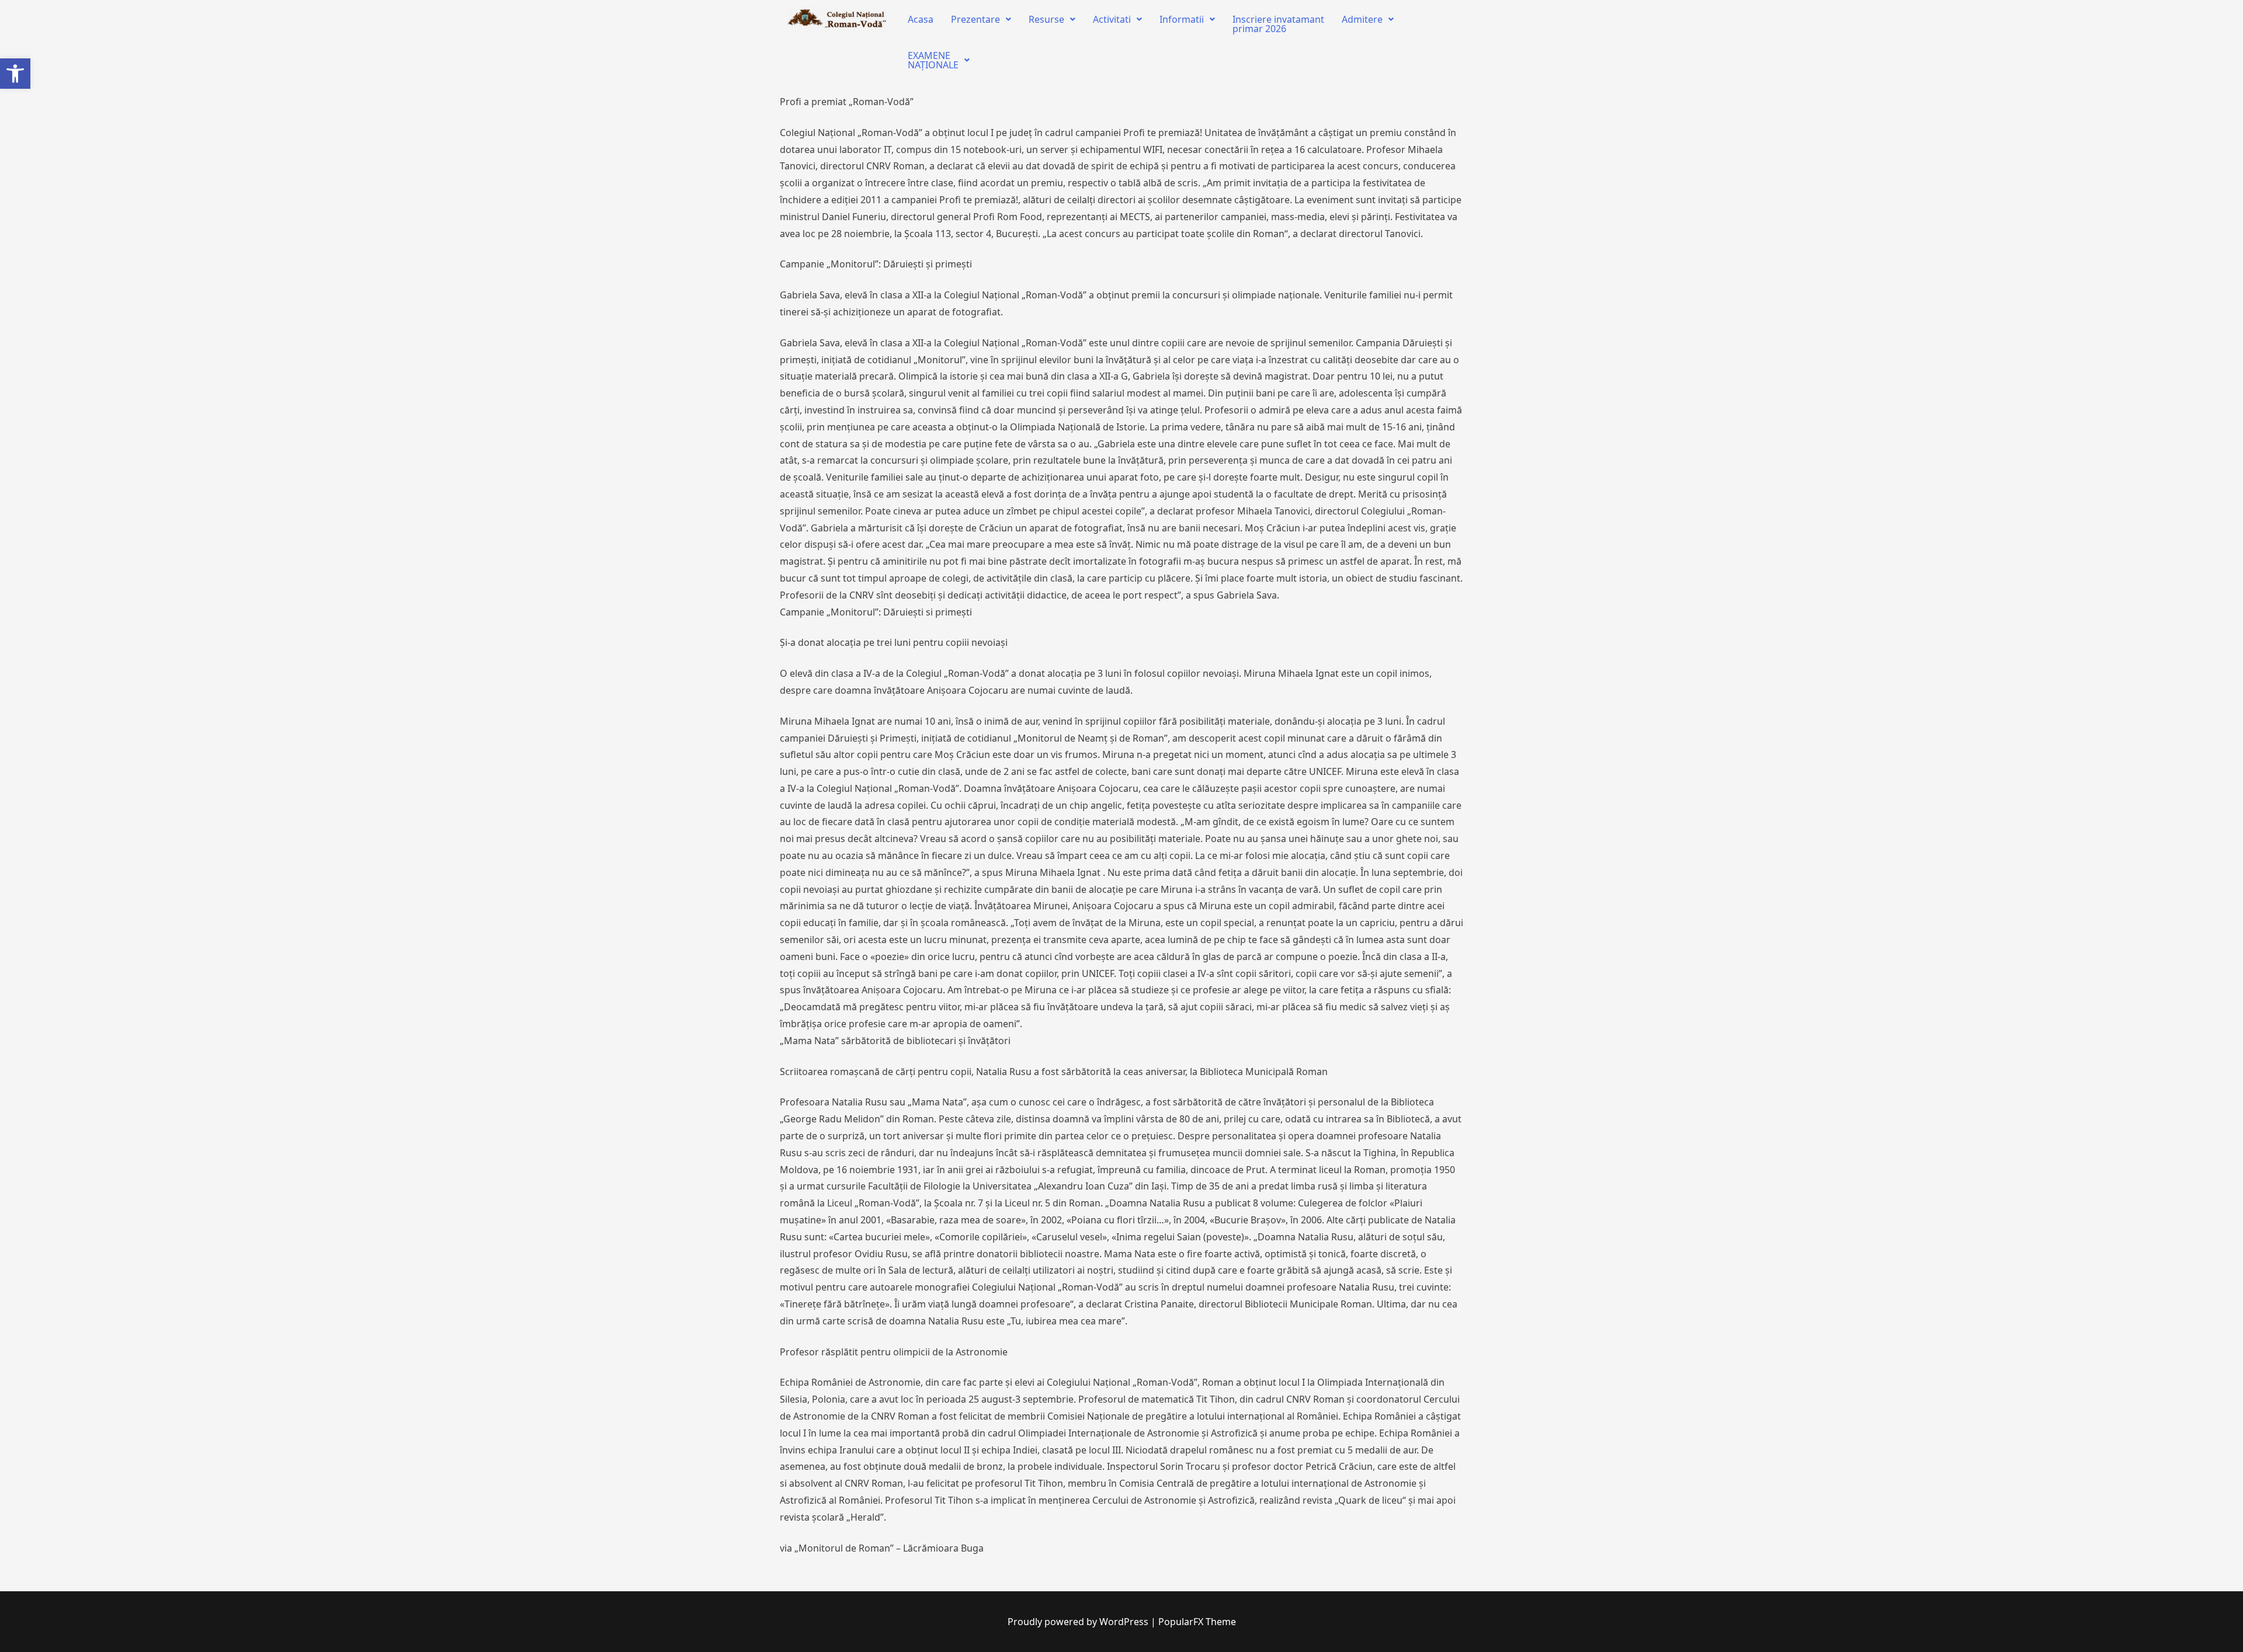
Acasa (921, 19)
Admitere (1362, 19)
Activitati (1112, 19)
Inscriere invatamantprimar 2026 (1278, 24)
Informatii (1182, 19)
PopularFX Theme (1197, 1622)
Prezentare (975, 19)
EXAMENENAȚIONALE (933, 60)
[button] (15, 74)
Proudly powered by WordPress (1079, 1622)
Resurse (1046, 19)
